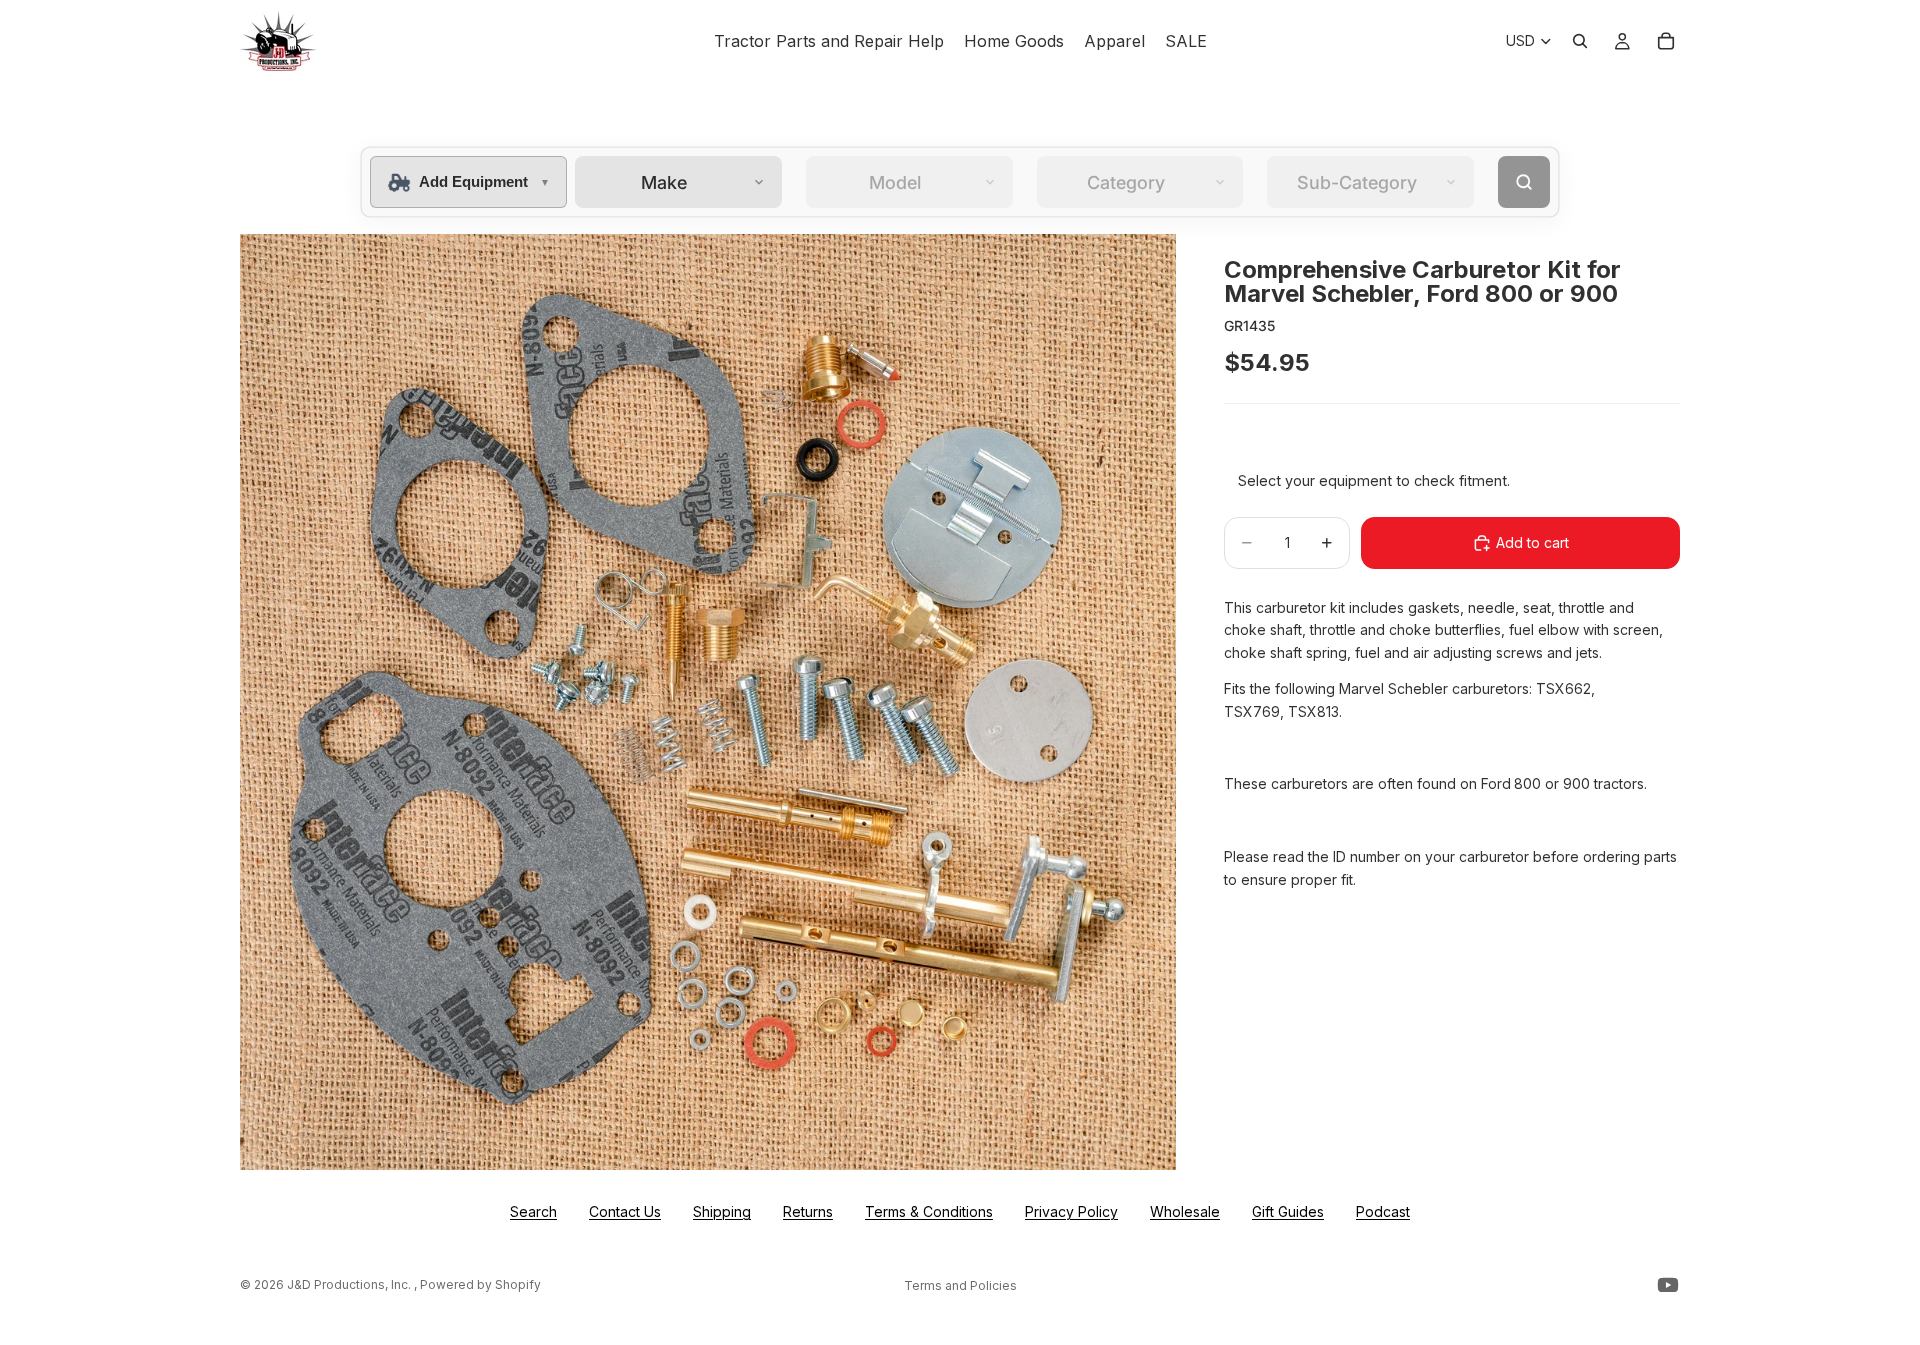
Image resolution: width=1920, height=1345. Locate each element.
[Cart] (1666, 41)
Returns (808, 1211)
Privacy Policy (1071, 1211)
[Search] (1580, 41)
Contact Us (625, 1211)
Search (533, 1211)
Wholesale (1185, 1211)
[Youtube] (1668, 1285)
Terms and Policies (960, 1285)
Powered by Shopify (480, 1284)
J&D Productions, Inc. (350, 1284)
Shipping (722, 1211)
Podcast (1383, 1211)
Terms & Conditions (929, 1211)
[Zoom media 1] (708, 702)
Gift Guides (1288, 1211)
